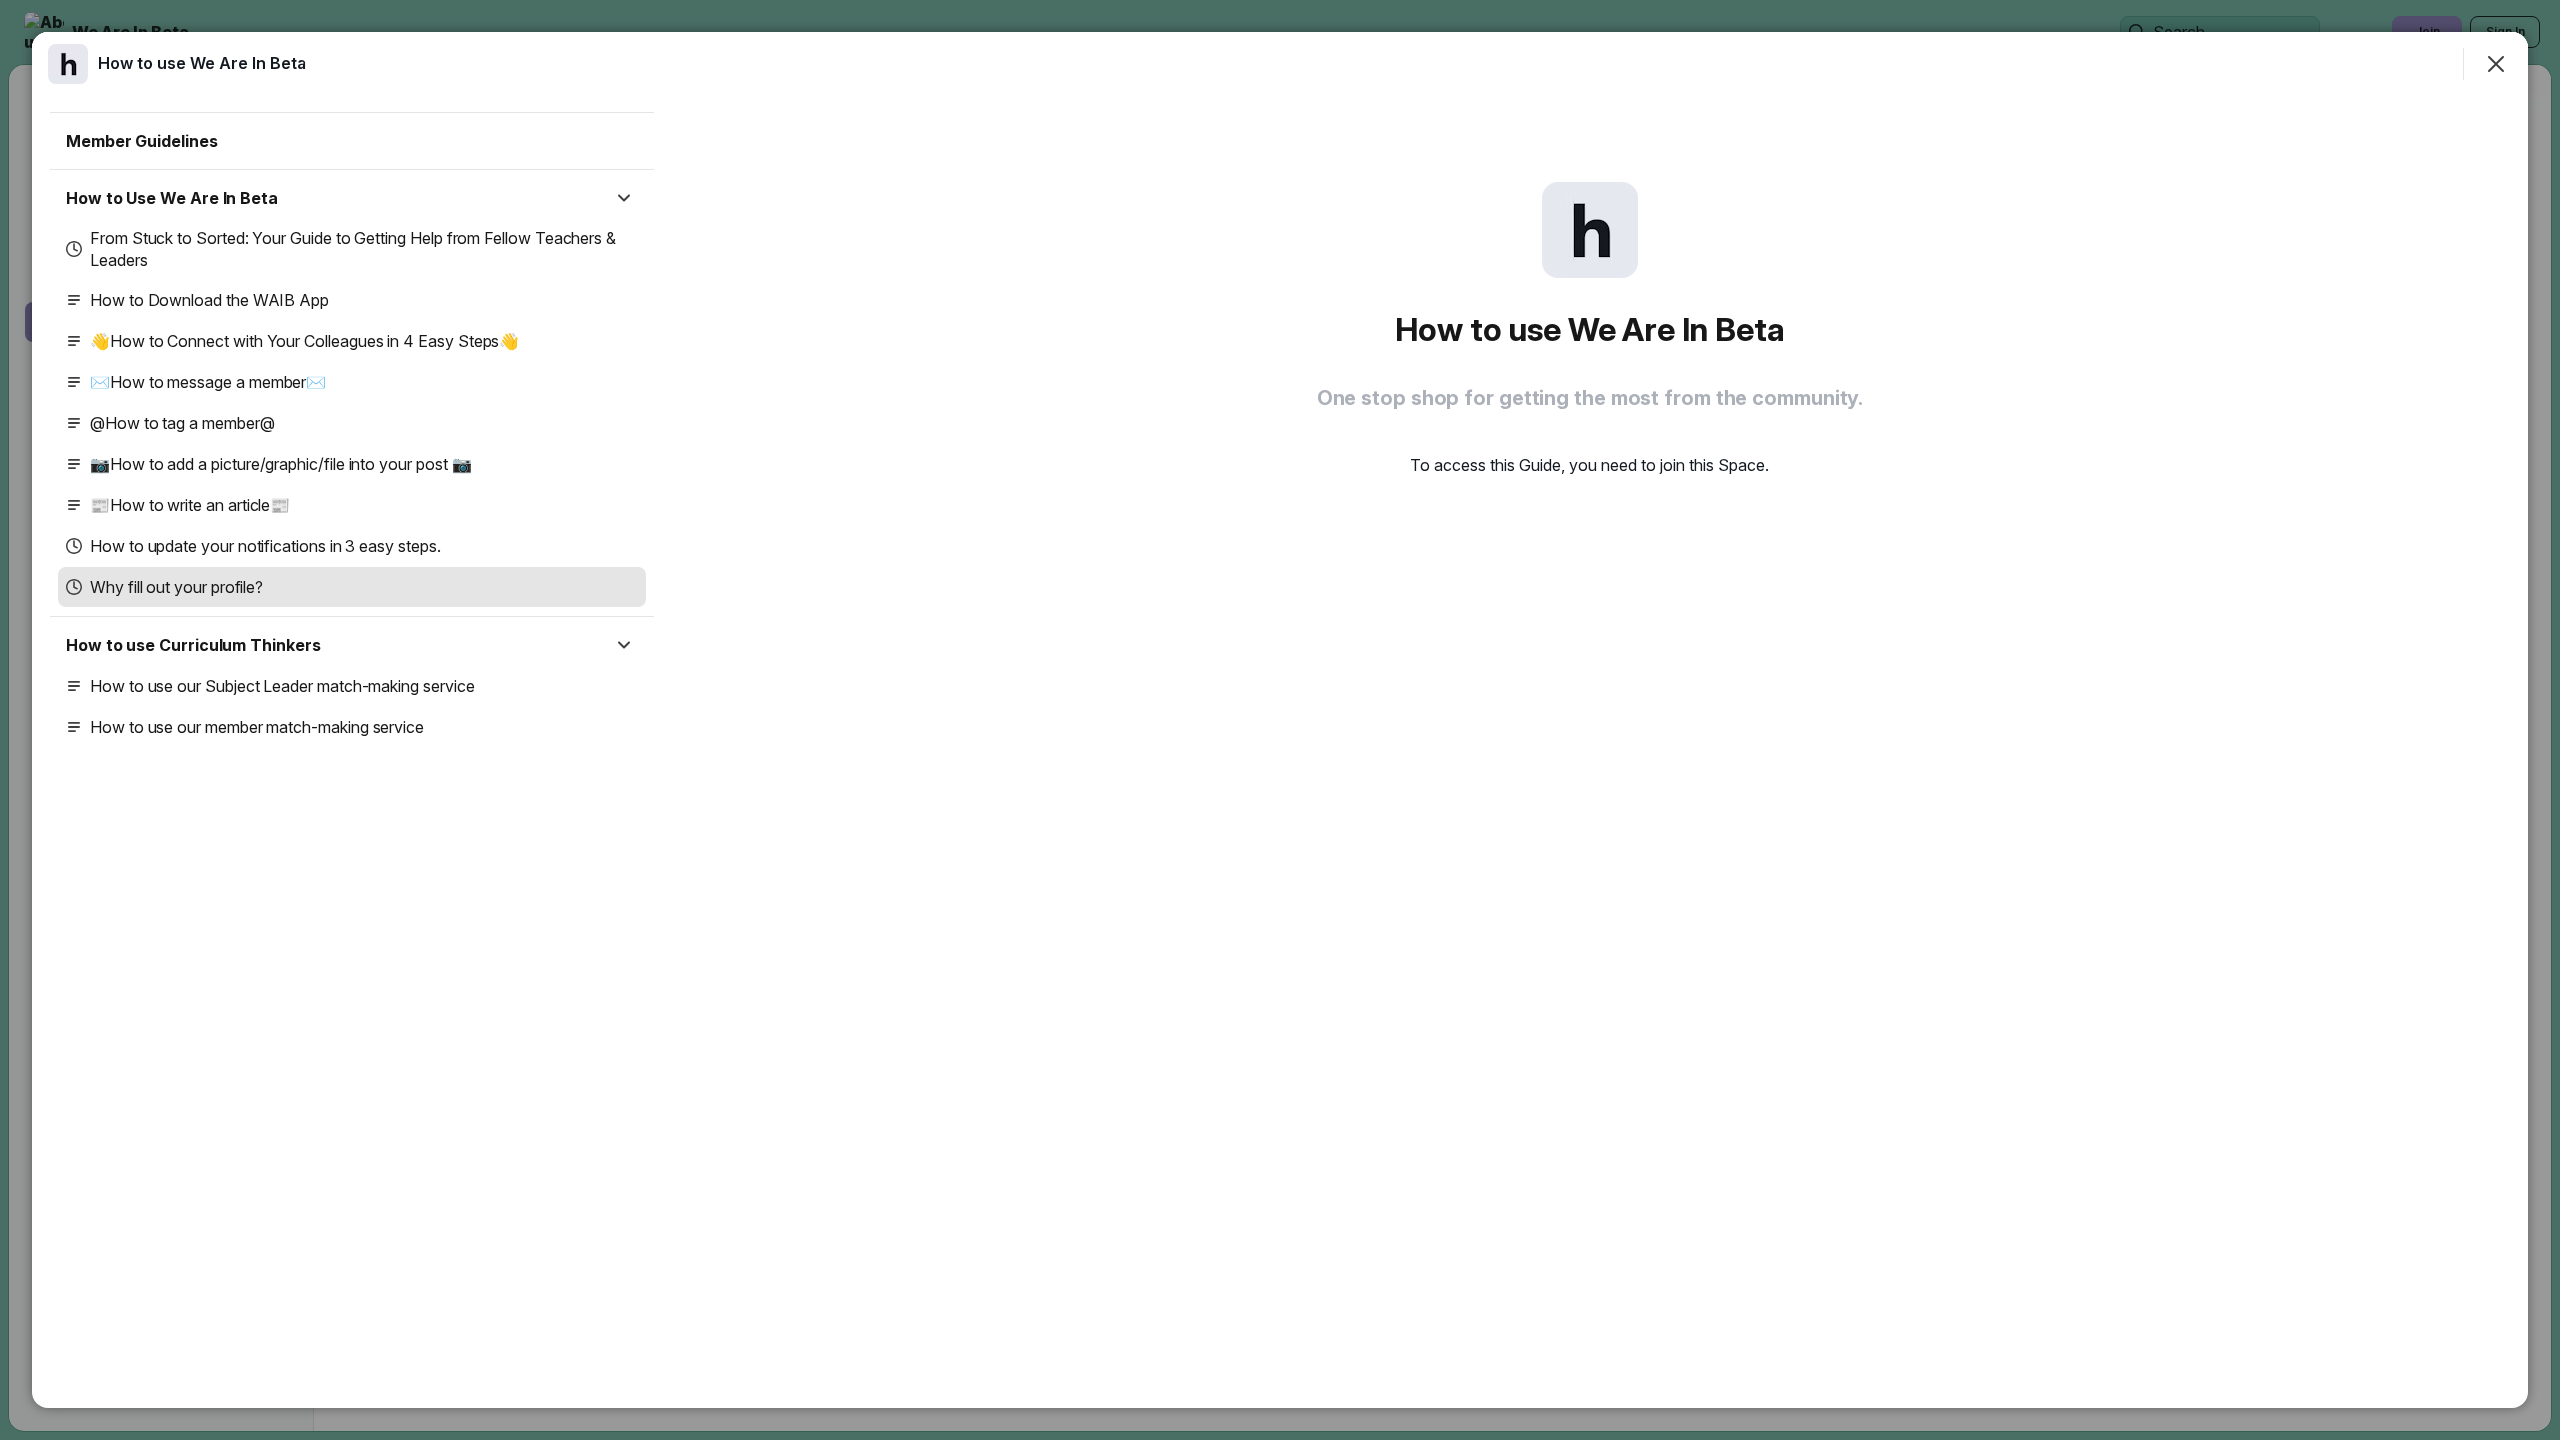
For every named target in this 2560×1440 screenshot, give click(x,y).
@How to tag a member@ (182, 423)
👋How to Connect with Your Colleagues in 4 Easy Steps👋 (304, 341)
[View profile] (68, 64)
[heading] (202, 63)
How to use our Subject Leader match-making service (282, 686)
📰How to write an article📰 (190, 505)
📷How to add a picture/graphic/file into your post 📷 (280, 464)
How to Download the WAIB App (209, 300)
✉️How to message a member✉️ (208, 382)
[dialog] (1280, 720)
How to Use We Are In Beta (172, 198)
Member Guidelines (142, 141)
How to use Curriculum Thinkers (193, 645)
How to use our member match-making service (257, 727)
